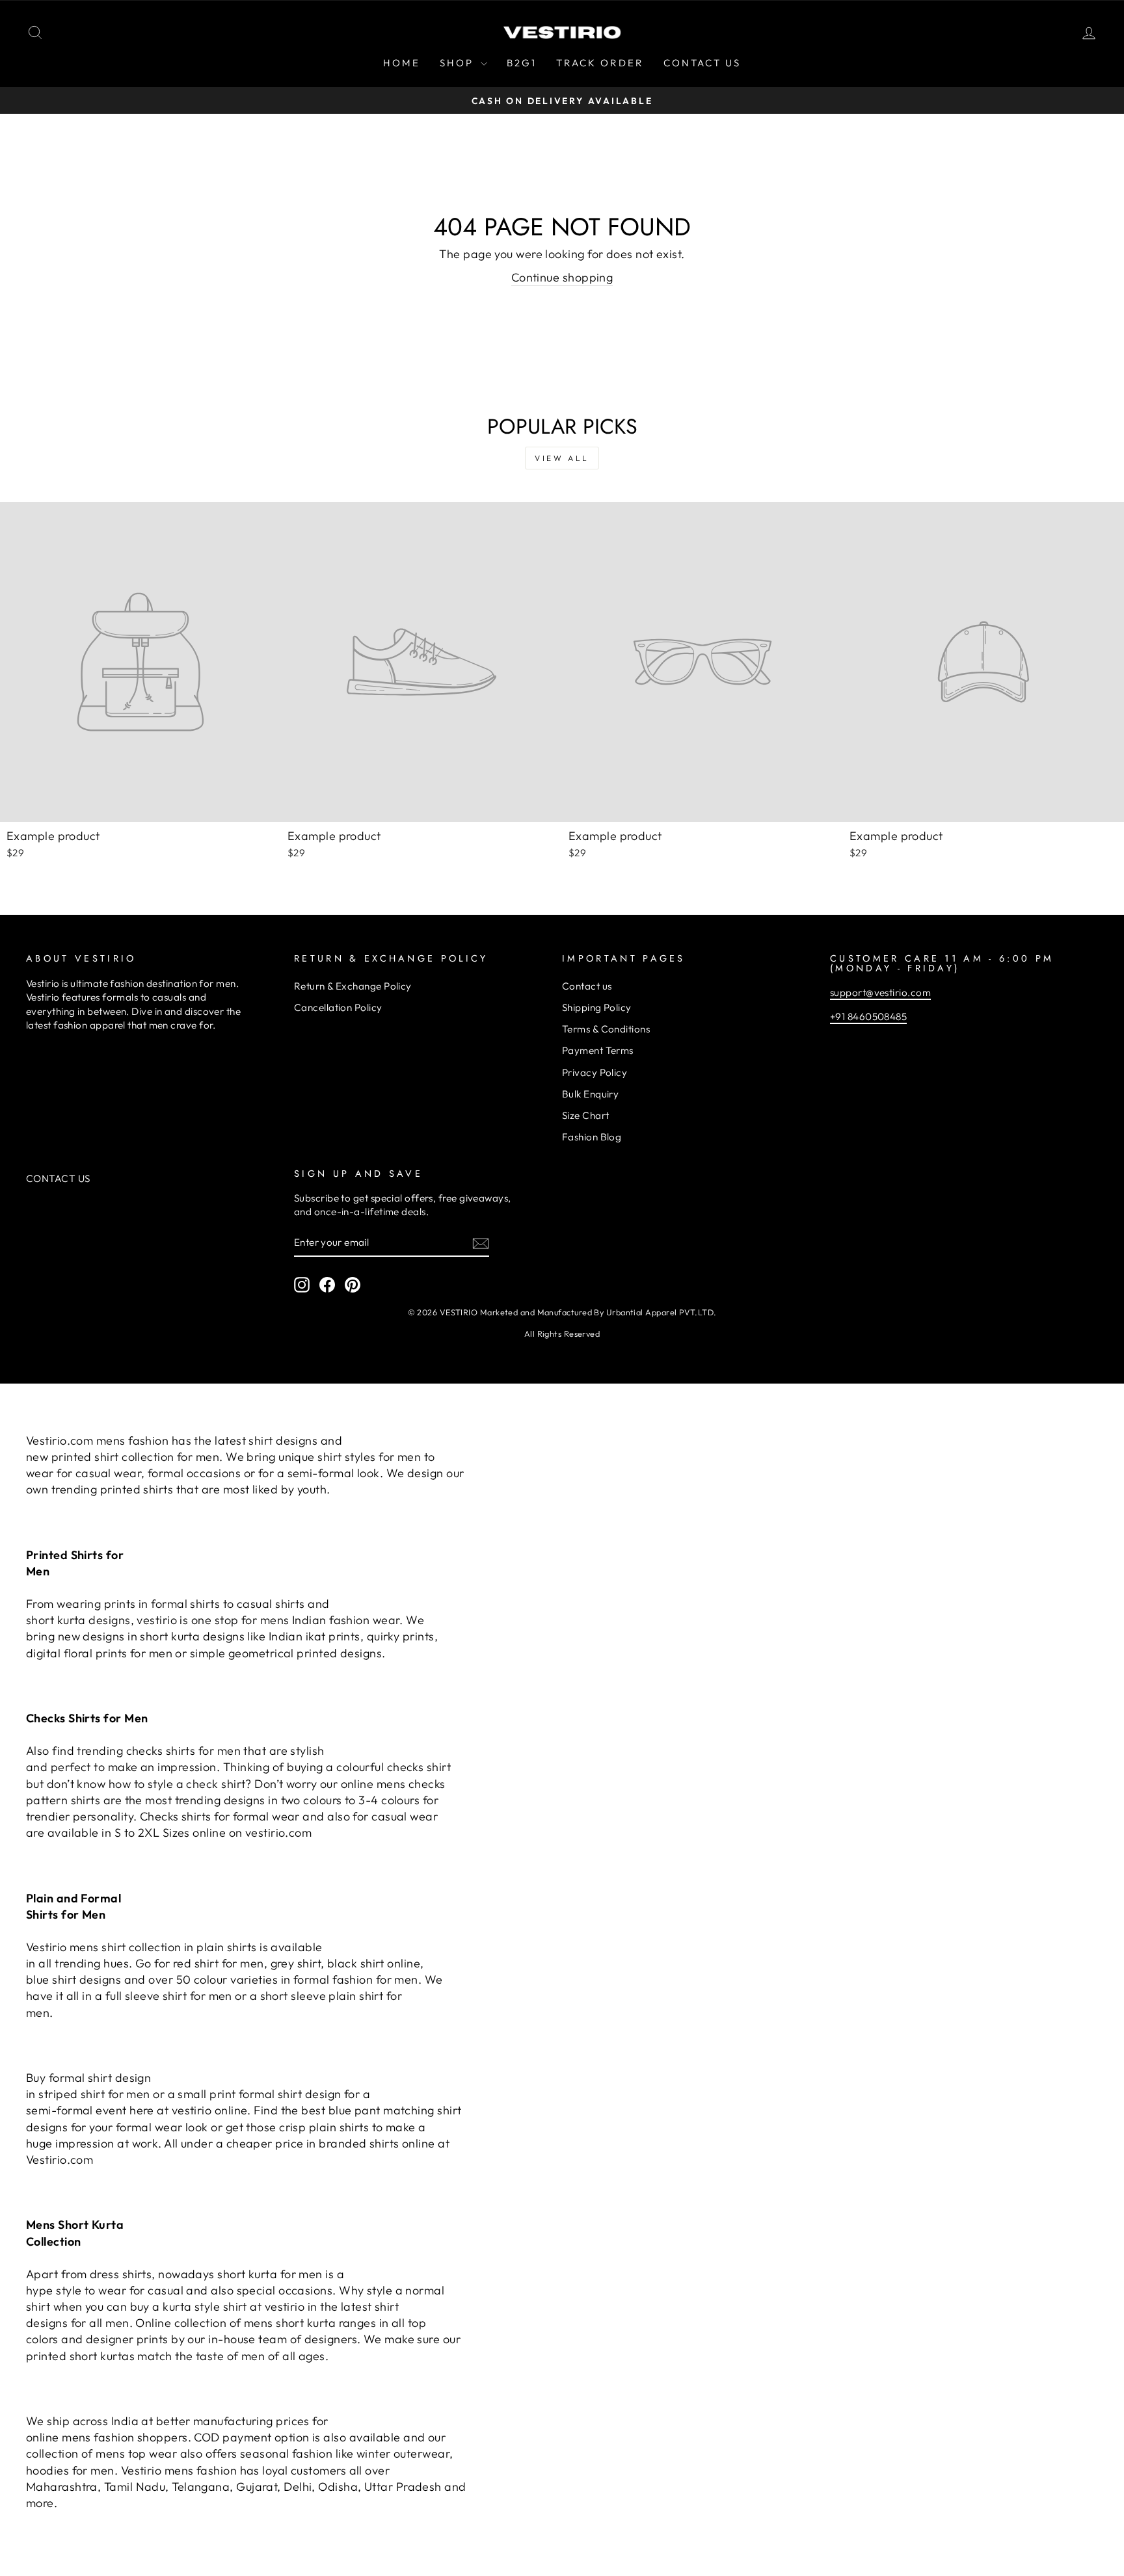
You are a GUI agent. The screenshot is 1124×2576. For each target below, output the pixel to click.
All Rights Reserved (562, 1334)
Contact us (587, 986)
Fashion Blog (592, 1137)
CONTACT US (702, 63)
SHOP (459, 63)
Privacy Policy (595, 1072)
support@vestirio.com (880, 992)
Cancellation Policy (338, 1007)
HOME (402, 63)
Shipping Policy (597, 1007)
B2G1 (522, 63)
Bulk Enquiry (590, 1094)
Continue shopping (562, 277)
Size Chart (586, 1115)
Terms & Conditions (606, 1029)
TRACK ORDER (600, 63)
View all (562, 458)
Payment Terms (598, 1050)
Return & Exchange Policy (353, 986)
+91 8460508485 (868, 1017)
